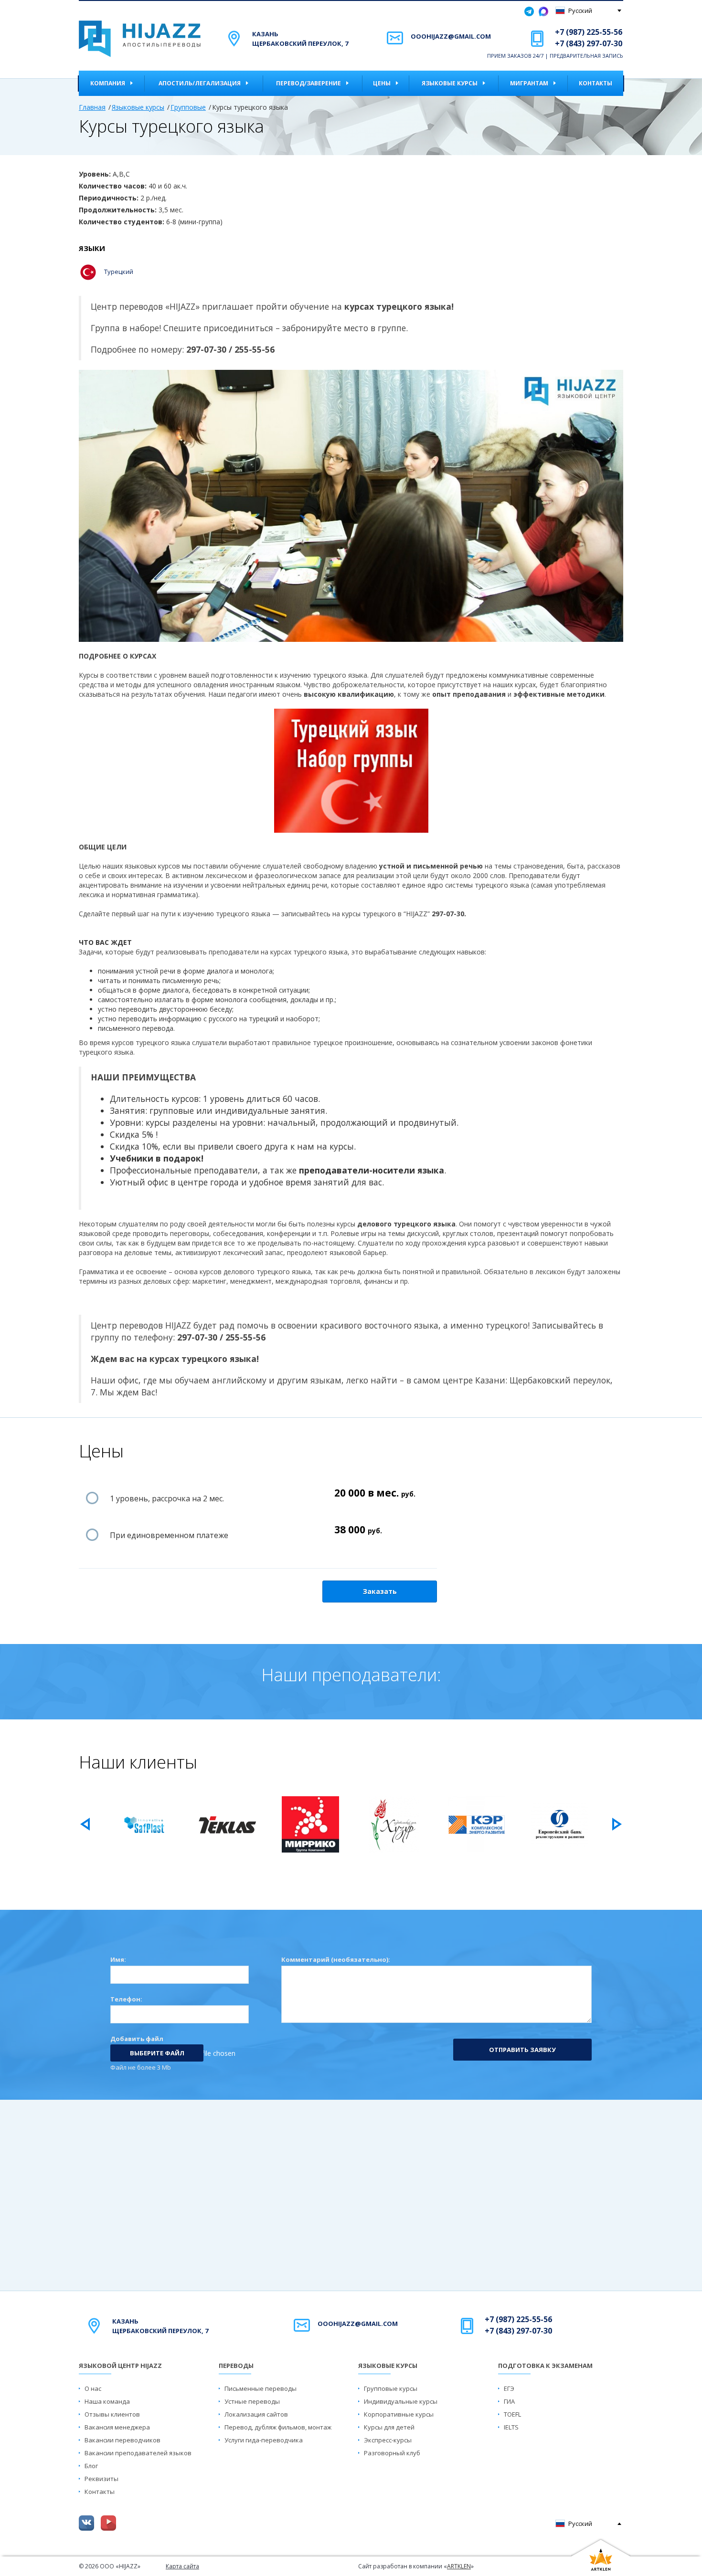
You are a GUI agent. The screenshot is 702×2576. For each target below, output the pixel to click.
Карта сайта (182, 2566)
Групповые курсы (391, 2388)
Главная (92, 107)
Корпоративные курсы (399, 2414)
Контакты (596, 83)
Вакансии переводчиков (122, 2440)
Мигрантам (529, 83)
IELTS (511, 2427)
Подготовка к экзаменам (545, 2366)
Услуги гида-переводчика (264, 2440)
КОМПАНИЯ (108, 83)
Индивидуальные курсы (401, 2401)
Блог (91, 2466)
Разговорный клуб (392, 2453)
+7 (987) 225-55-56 (589, 32)
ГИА (509, 2401)
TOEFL (512, 2414)
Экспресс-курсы (388, 2440)
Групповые (188, 107)
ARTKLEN (459, 2566)
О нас (93, 2388)
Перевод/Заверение (308, 83)
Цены (382, 83)
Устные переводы (252, 2401)
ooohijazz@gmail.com (451, 36)
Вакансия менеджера (117, 2427)
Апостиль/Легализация (200, 83)
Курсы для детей (389, 2427)
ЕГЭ (509, 2388)
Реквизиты (101, 2479)
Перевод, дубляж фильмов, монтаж (278, 2427)
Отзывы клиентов (112, 2414)
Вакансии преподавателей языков (138, 2453)
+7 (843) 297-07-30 (589, 43)
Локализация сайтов (256, 2414)
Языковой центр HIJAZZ (120, 2366)
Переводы (236, 2366)
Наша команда (107, 2401)
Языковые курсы (450, 83)
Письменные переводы (261, 2388)
